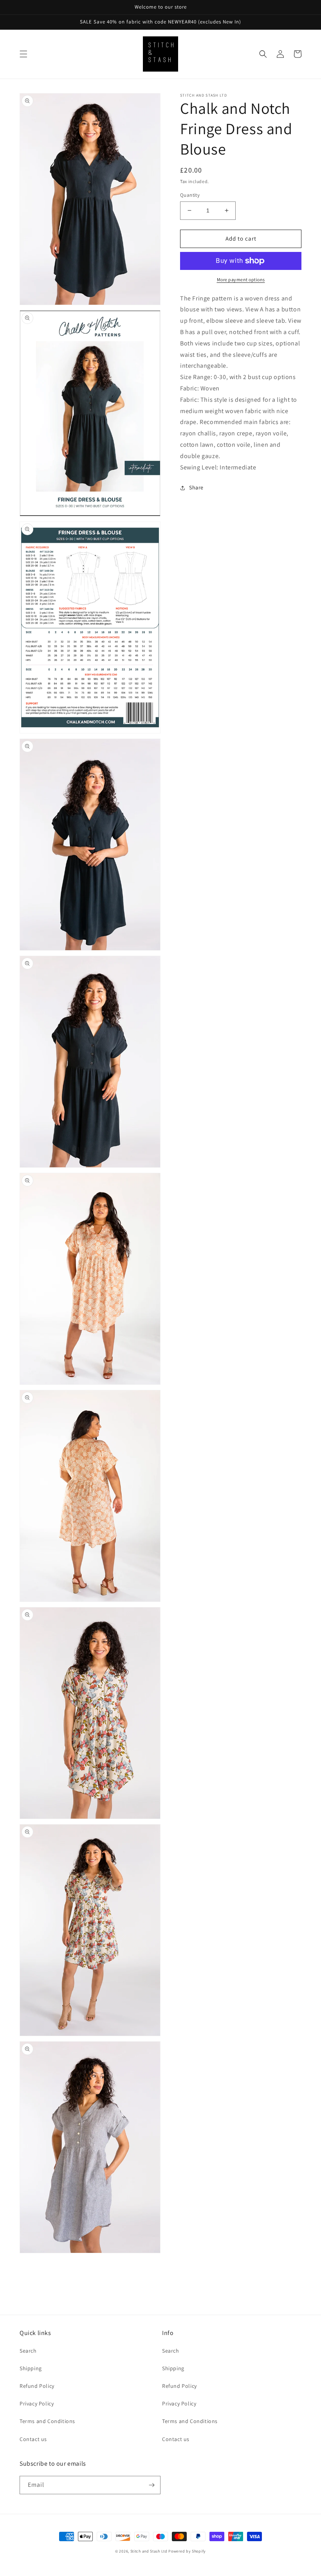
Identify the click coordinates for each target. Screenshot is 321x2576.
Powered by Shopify (187, 2551)
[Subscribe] (151, 2485)
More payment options (241, 280)
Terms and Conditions (47, 2421)
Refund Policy (37, 2386)
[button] (23, 54)
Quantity (190, 195)
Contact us (33, 2439)
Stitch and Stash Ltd (149, 2551)
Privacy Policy (37, 2403)
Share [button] (196, 487)
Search (28, 2351)
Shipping (31, 2368)
